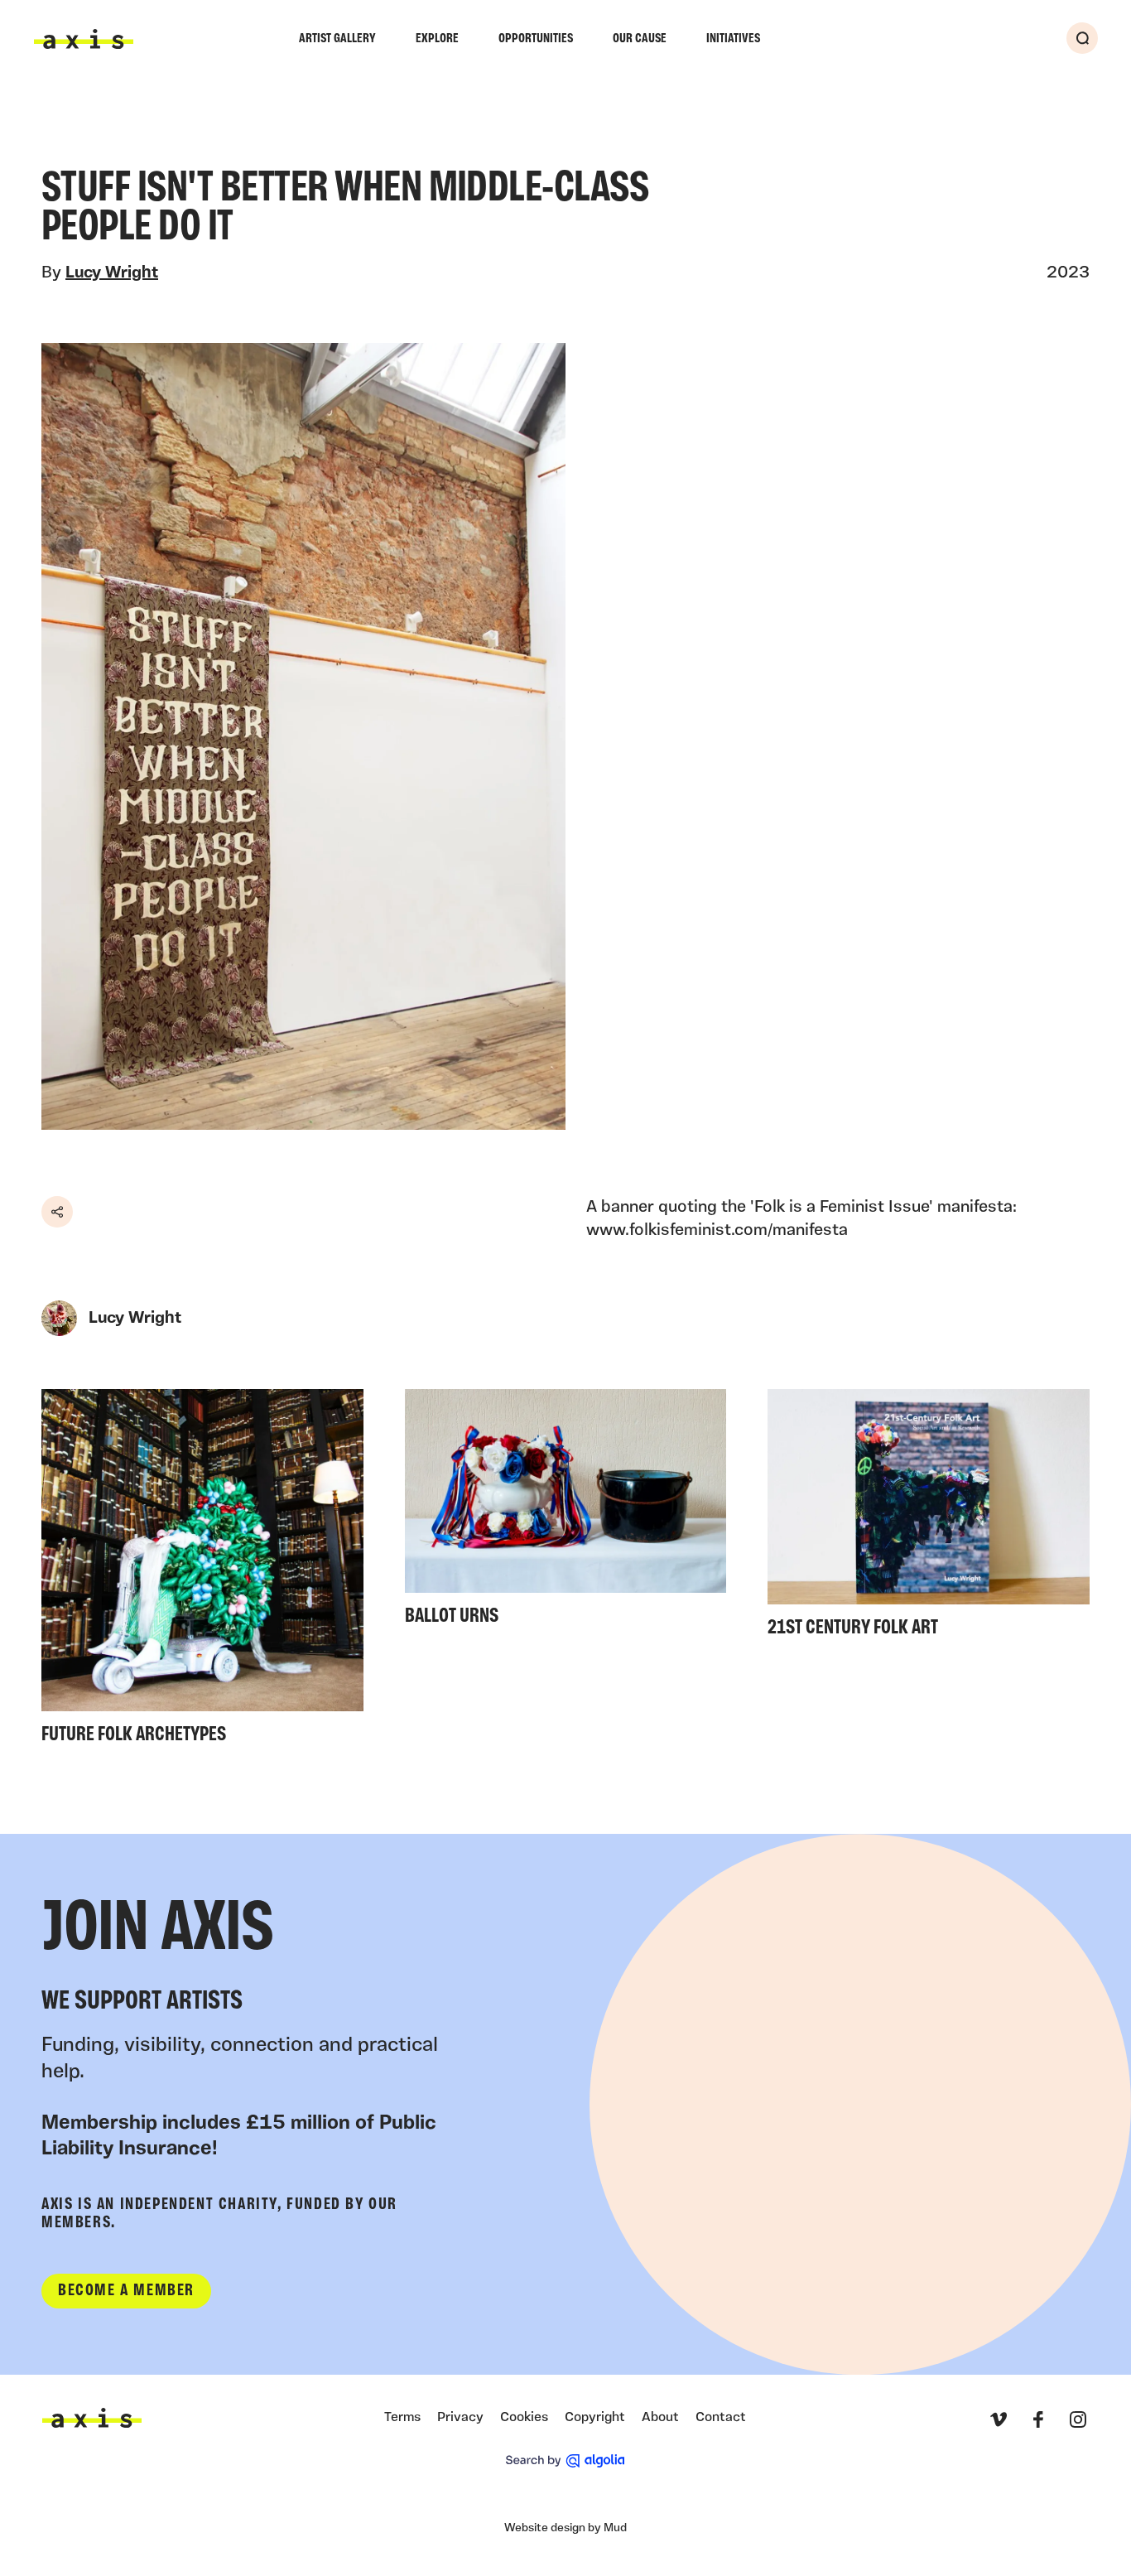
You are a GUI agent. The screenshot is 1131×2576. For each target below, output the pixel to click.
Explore (437, 39)
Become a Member (126, 2291)
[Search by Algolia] (565, 2461)
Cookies (524, 2418)
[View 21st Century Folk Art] (929, 1518)
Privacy (460, 2418)
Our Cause (640, 39)
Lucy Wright (112, 273)
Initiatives (733, 39)
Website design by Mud (565, 2528)
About (660, 2418)
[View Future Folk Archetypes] (202, 1572)
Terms (402, 2418)
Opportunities (536, 39)
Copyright (595, 2418)
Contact (721, 2418)
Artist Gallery (337, 39)
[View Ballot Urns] (566, 1512)
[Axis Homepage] (84, 39)
